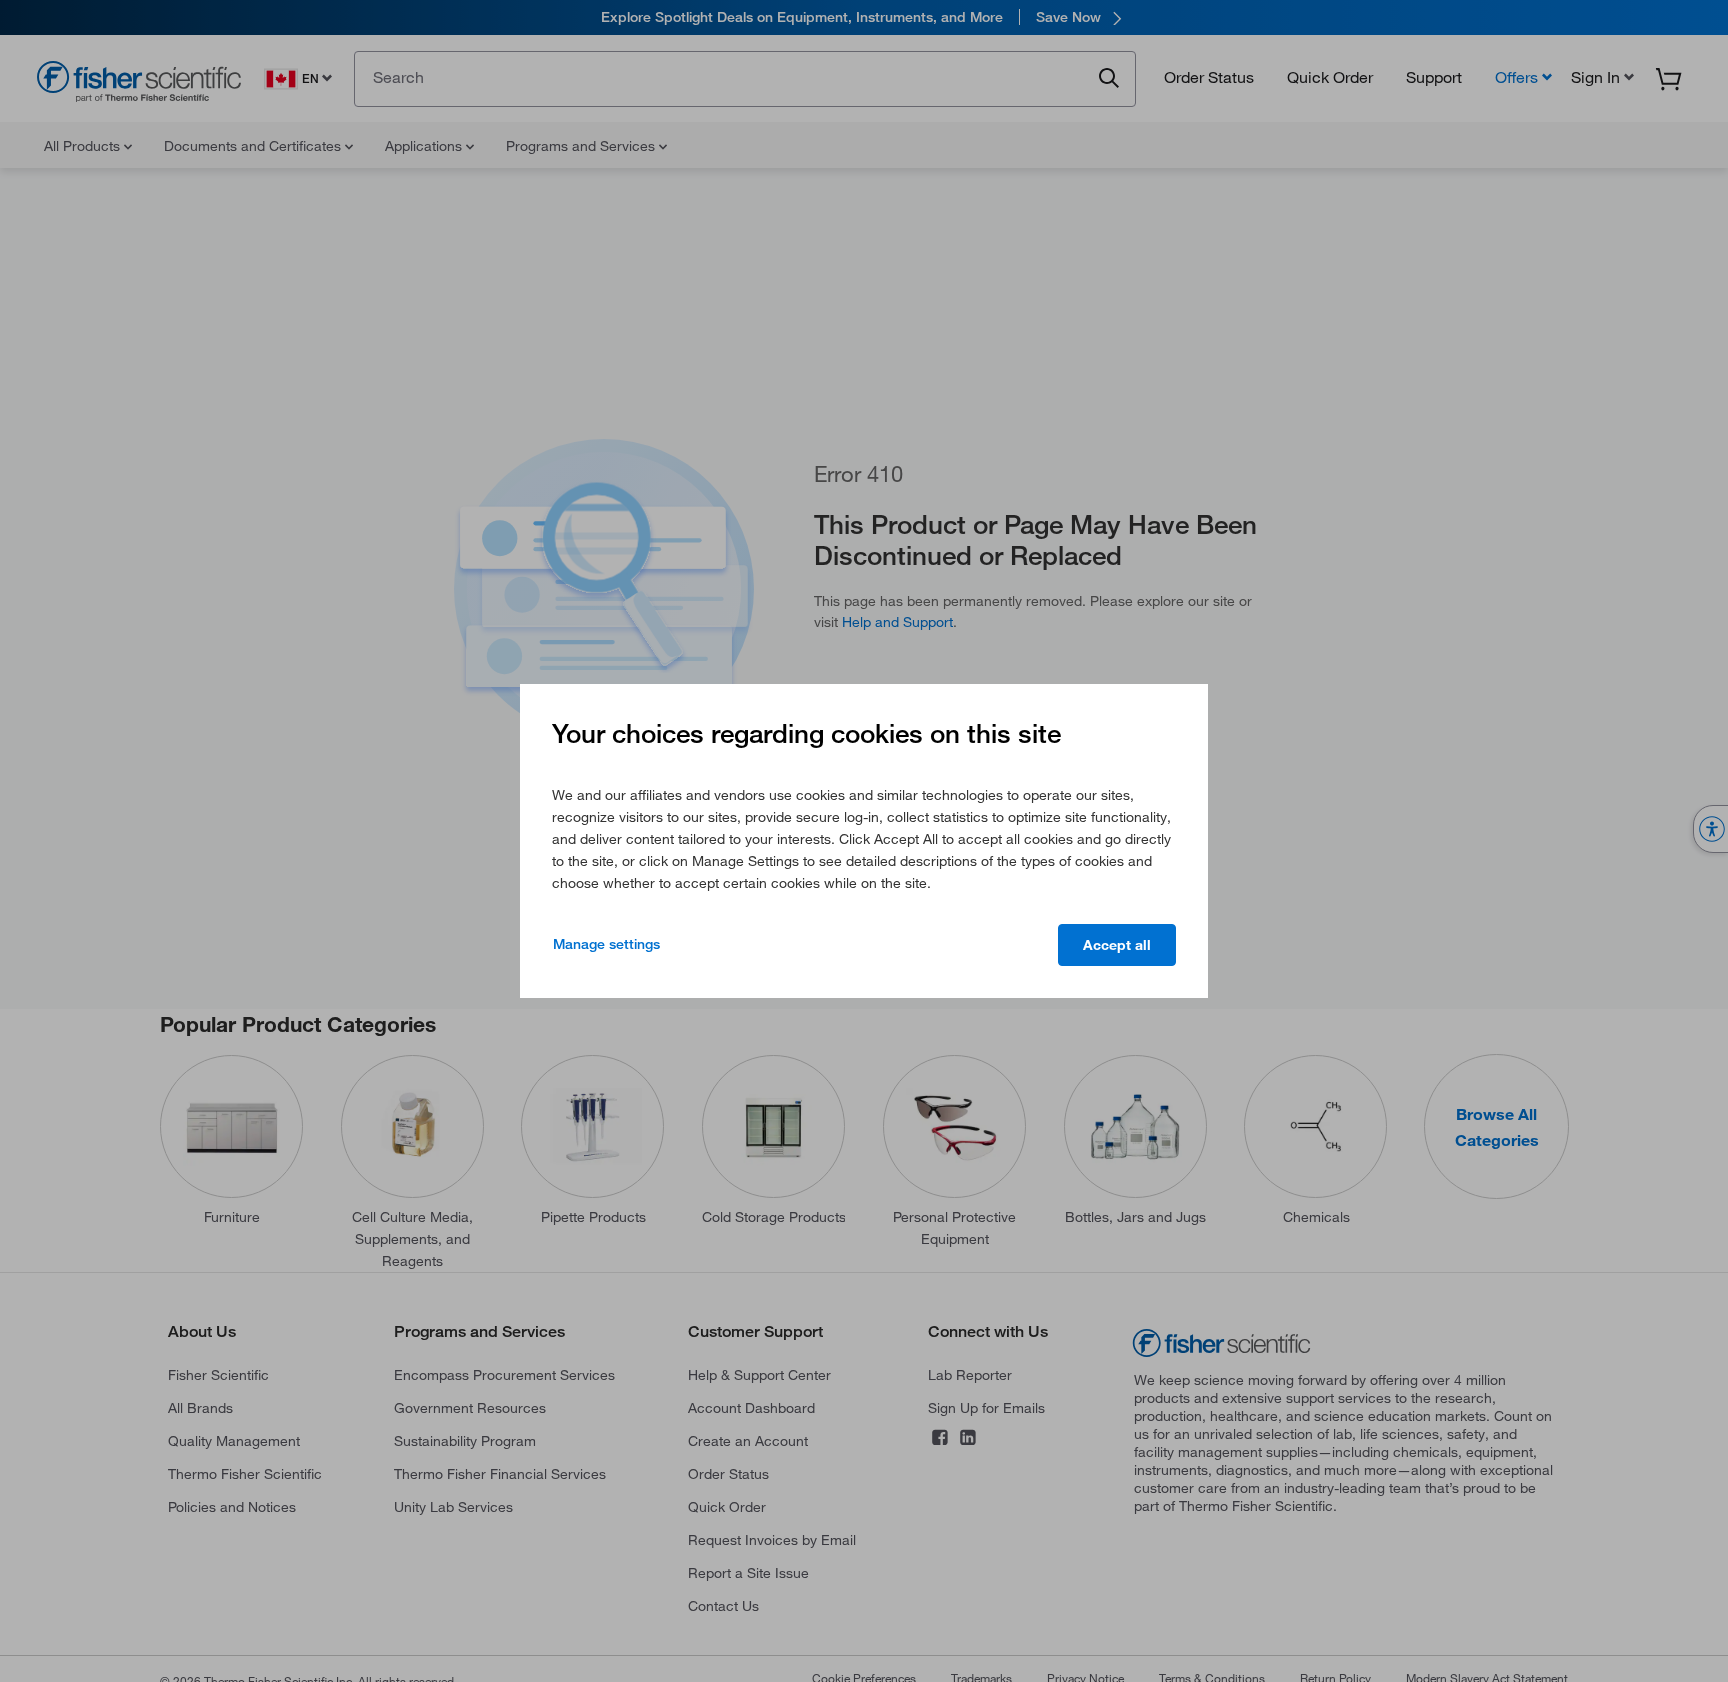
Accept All (1117, 945)
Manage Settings (606, 944)
